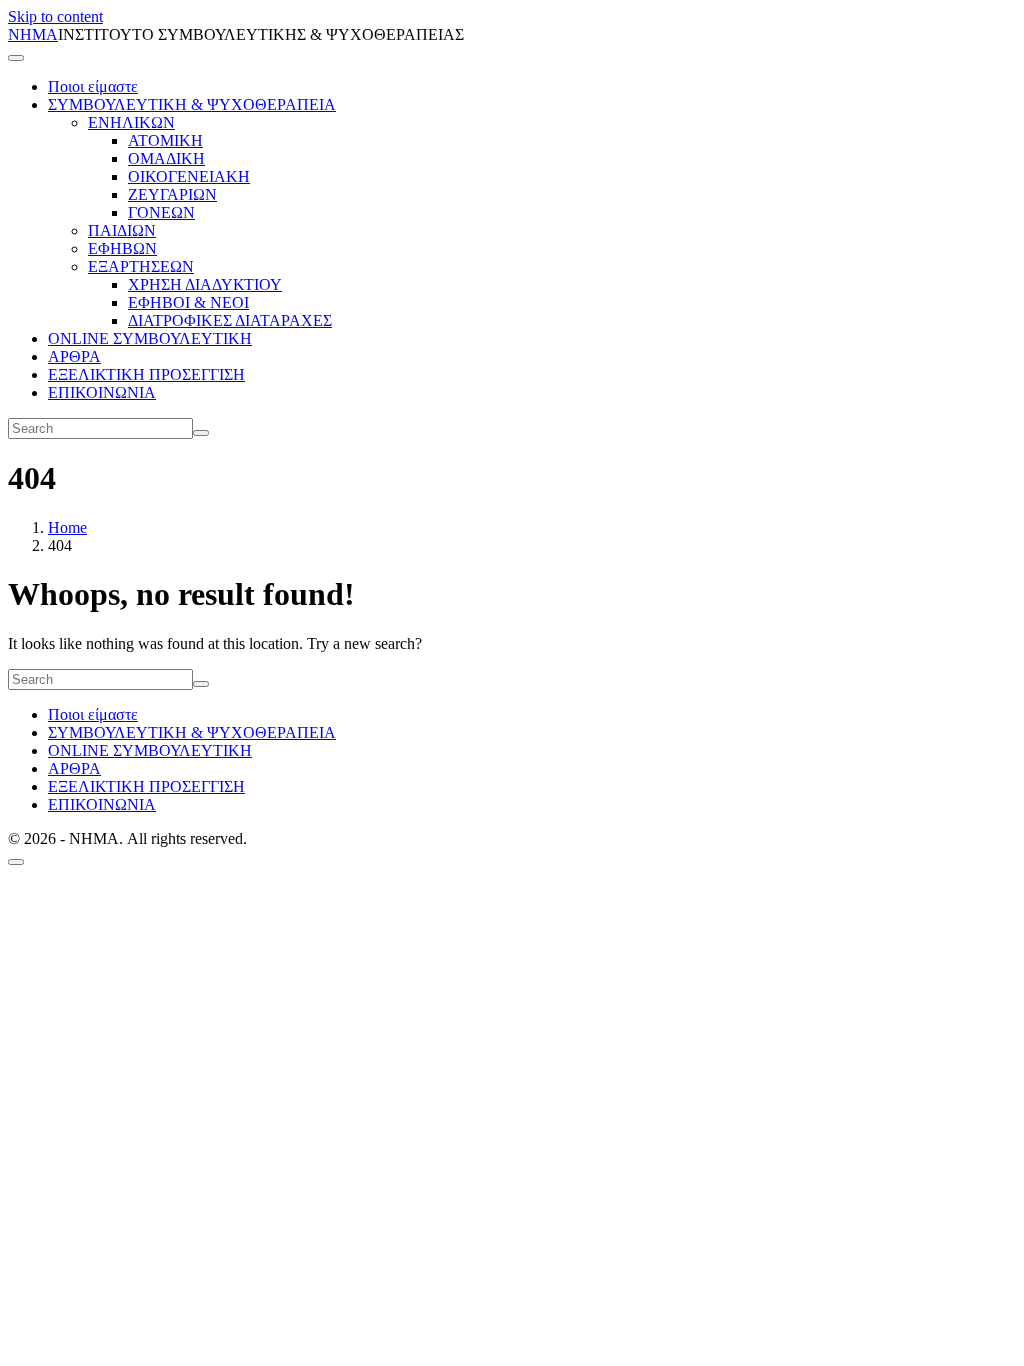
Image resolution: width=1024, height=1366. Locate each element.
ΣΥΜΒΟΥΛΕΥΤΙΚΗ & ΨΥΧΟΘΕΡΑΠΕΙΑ (192, 104)
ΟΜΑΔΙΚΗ (166, 158)
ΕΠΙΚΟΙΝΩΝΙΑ (102, 392)
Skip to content (55, 16)
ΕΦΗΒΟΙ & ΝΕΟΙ (188, 302)
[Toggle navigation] (16, 58)
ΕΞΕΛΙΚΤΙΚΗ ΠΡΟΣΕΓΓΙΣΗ (146, 374)
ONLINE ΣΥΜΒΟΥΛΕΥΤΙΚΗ (150, 338)
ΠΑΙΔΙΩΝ (122, 230)
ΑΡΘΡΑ (74, 356)
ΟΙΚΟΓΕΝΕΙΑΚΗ (189, 176)
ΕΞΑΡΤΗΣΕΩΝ (141, 266)
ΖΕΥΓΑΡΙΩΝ (172, 194)
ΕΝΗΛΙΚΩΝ (131, 122)
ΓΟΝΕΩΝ (161, 212)
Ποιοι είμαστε (93, 86)
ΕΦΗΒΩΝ (122, 248)
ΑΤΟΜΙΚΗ (165, 140)
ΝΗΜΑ (33, 34)
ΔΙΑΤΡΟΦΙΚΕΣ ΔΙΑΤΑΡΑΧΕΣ (230, 320)
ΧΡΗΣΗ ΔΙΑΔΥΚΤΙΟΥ (205, 284)
